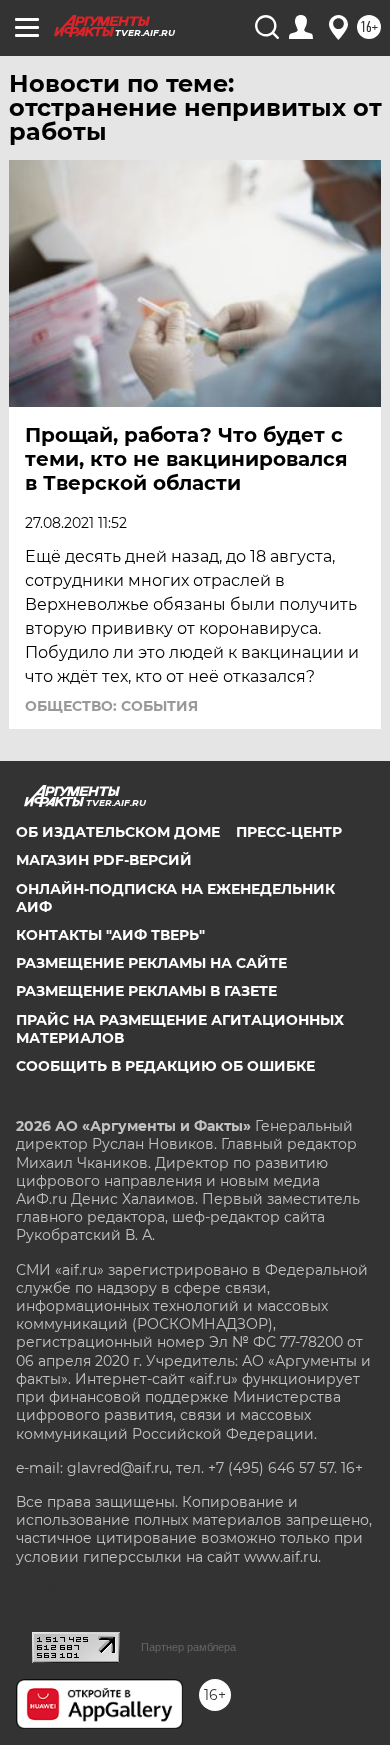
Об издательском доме (118, 832)
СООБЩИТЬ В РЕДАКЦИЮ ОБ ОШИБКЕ (165, 1066)
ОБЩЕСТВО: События (111, 706)
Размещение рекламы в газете (146, 991)
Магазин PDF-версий (104, 860)
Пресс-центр (289, 832)
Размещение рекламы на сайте (151, 963)
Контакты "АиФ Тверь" (110, 935)
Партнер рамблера (188, 1647)
